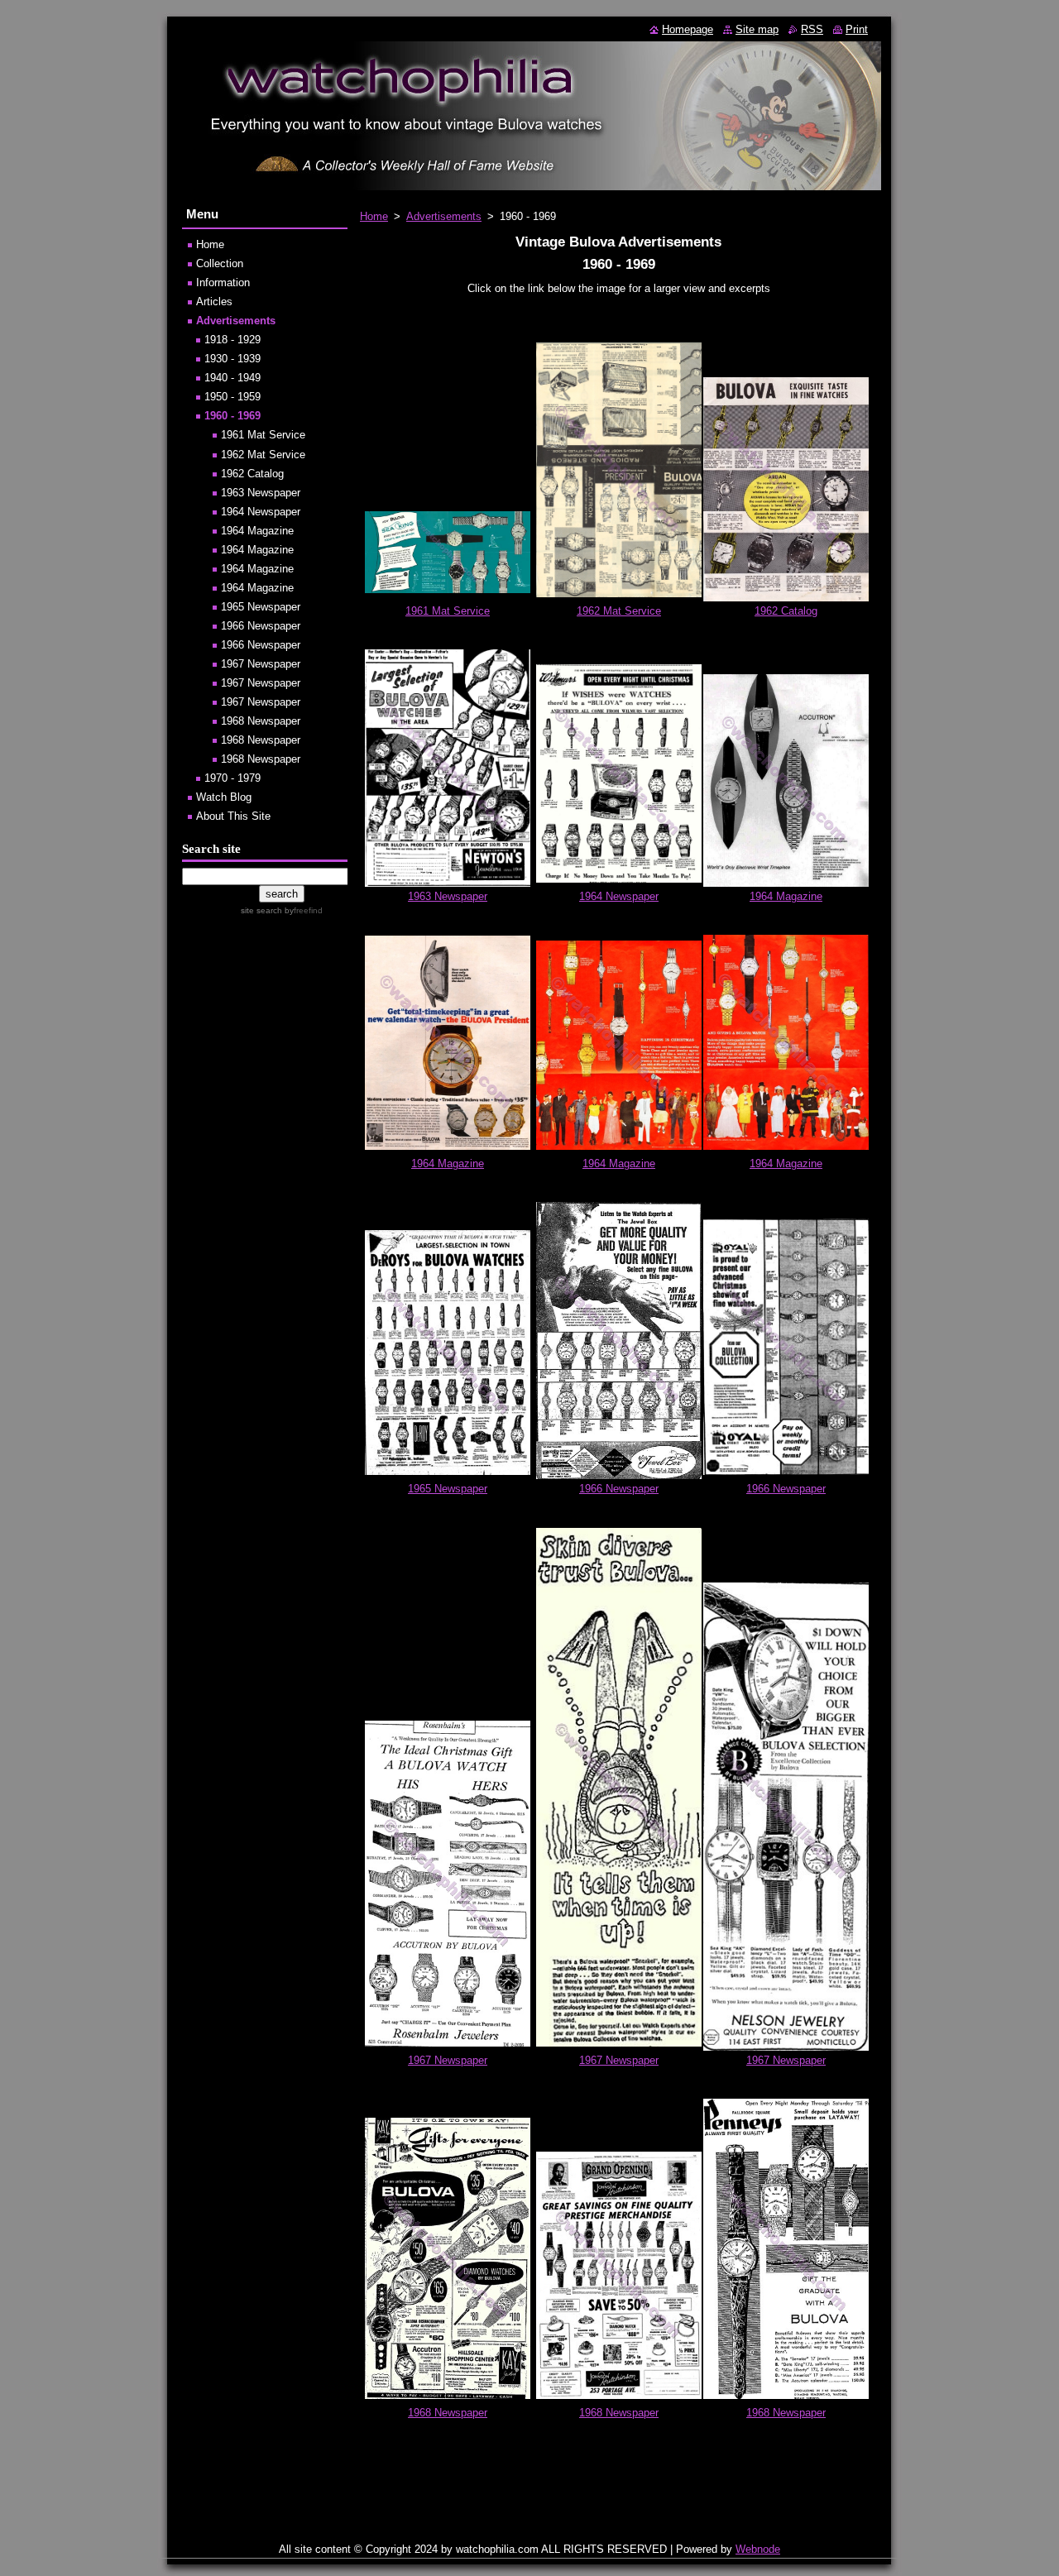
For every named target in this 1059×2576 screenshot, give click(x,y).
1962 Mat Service (619, 611)
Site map (757, 29)
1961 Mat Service (448, 611)
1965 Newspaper (448, 1489)
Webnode (758, 2549)
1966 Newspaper (619, 1489)
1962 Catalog (786, 611)
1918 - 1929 (232, 340)
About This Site (233, 816)
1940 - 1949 (232, 378)
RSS (812, 29)
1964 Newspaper (619, 896)
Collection (220, 263)
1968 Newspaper (448, 2413)
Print (857, 29)
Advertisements (444, 216)
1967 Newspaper (448, 2060)
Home (374, 216)
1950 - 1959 (232, 397)
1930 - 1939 (232, 359)
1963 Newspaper (448, 896)
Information (223, 282)
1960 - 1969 (232, 416)
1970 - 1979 (232, 778)
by (302, 910)
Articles (214, 302)
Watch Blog (224, 797)
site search (261, 910)
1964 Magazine (786, 896)
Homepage (688, 29)
